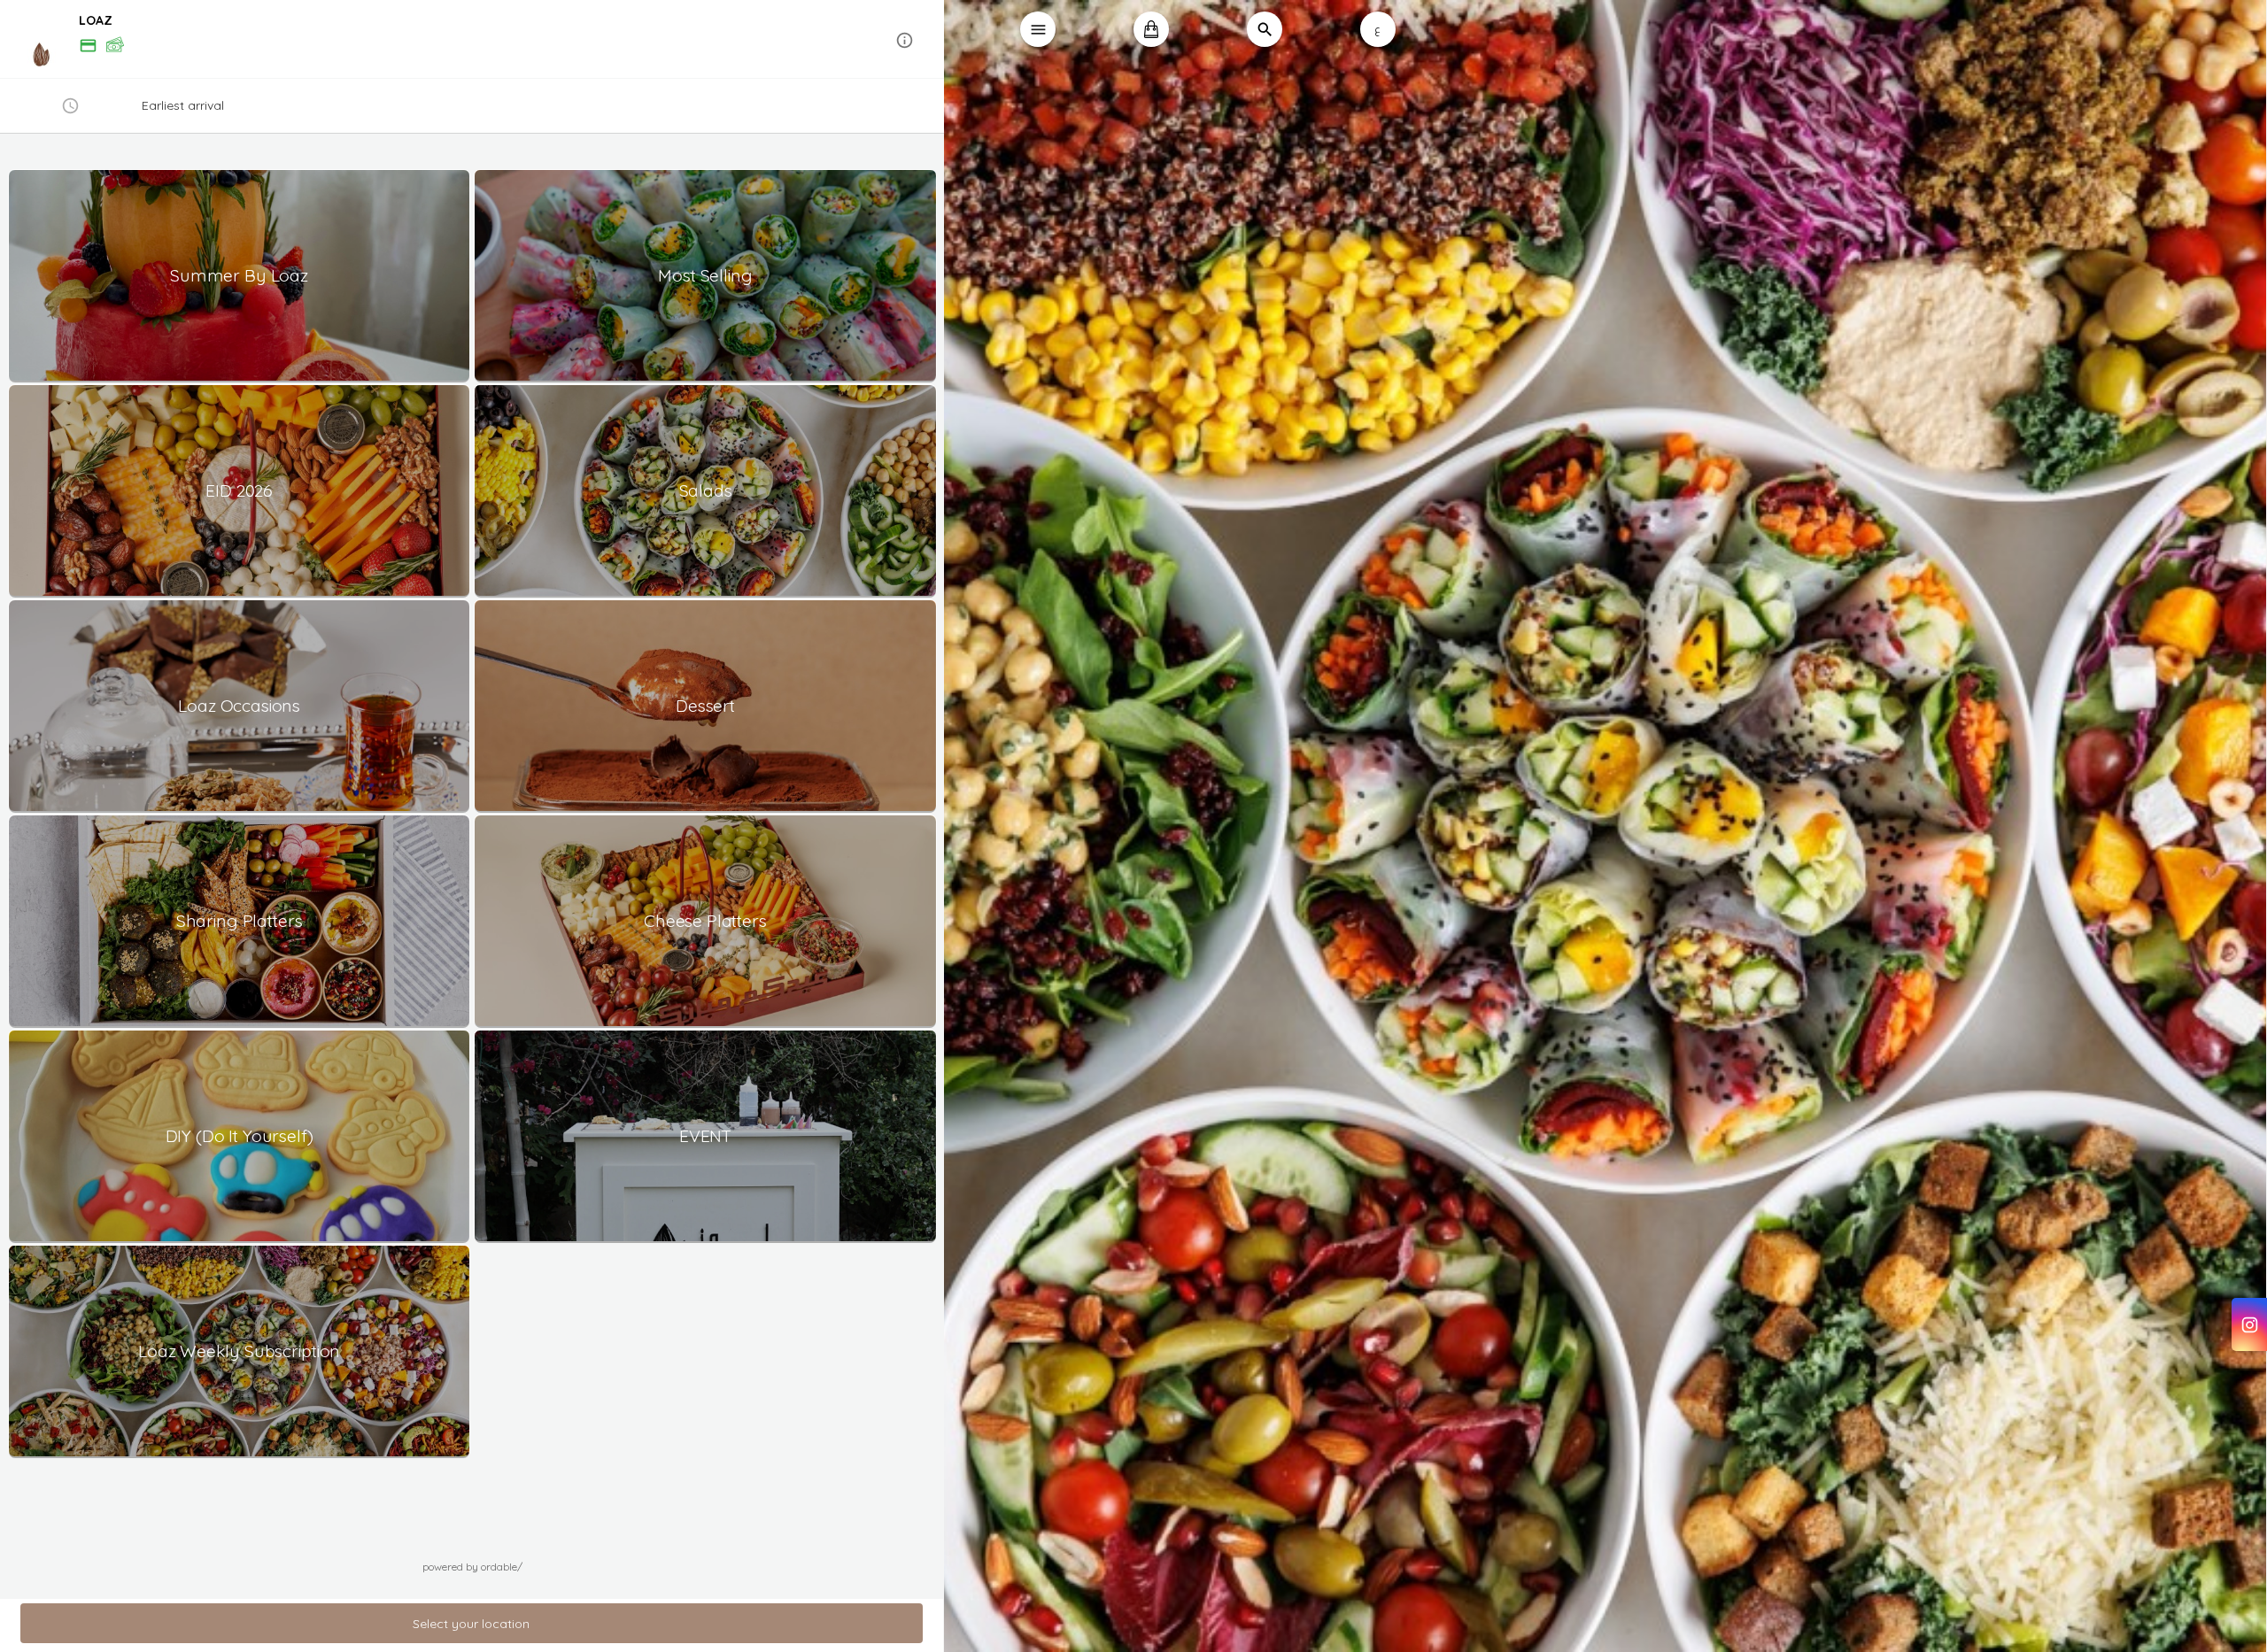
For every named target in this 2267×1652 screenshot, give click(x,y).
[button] (472, 40)
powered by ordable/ (472, 1567)
